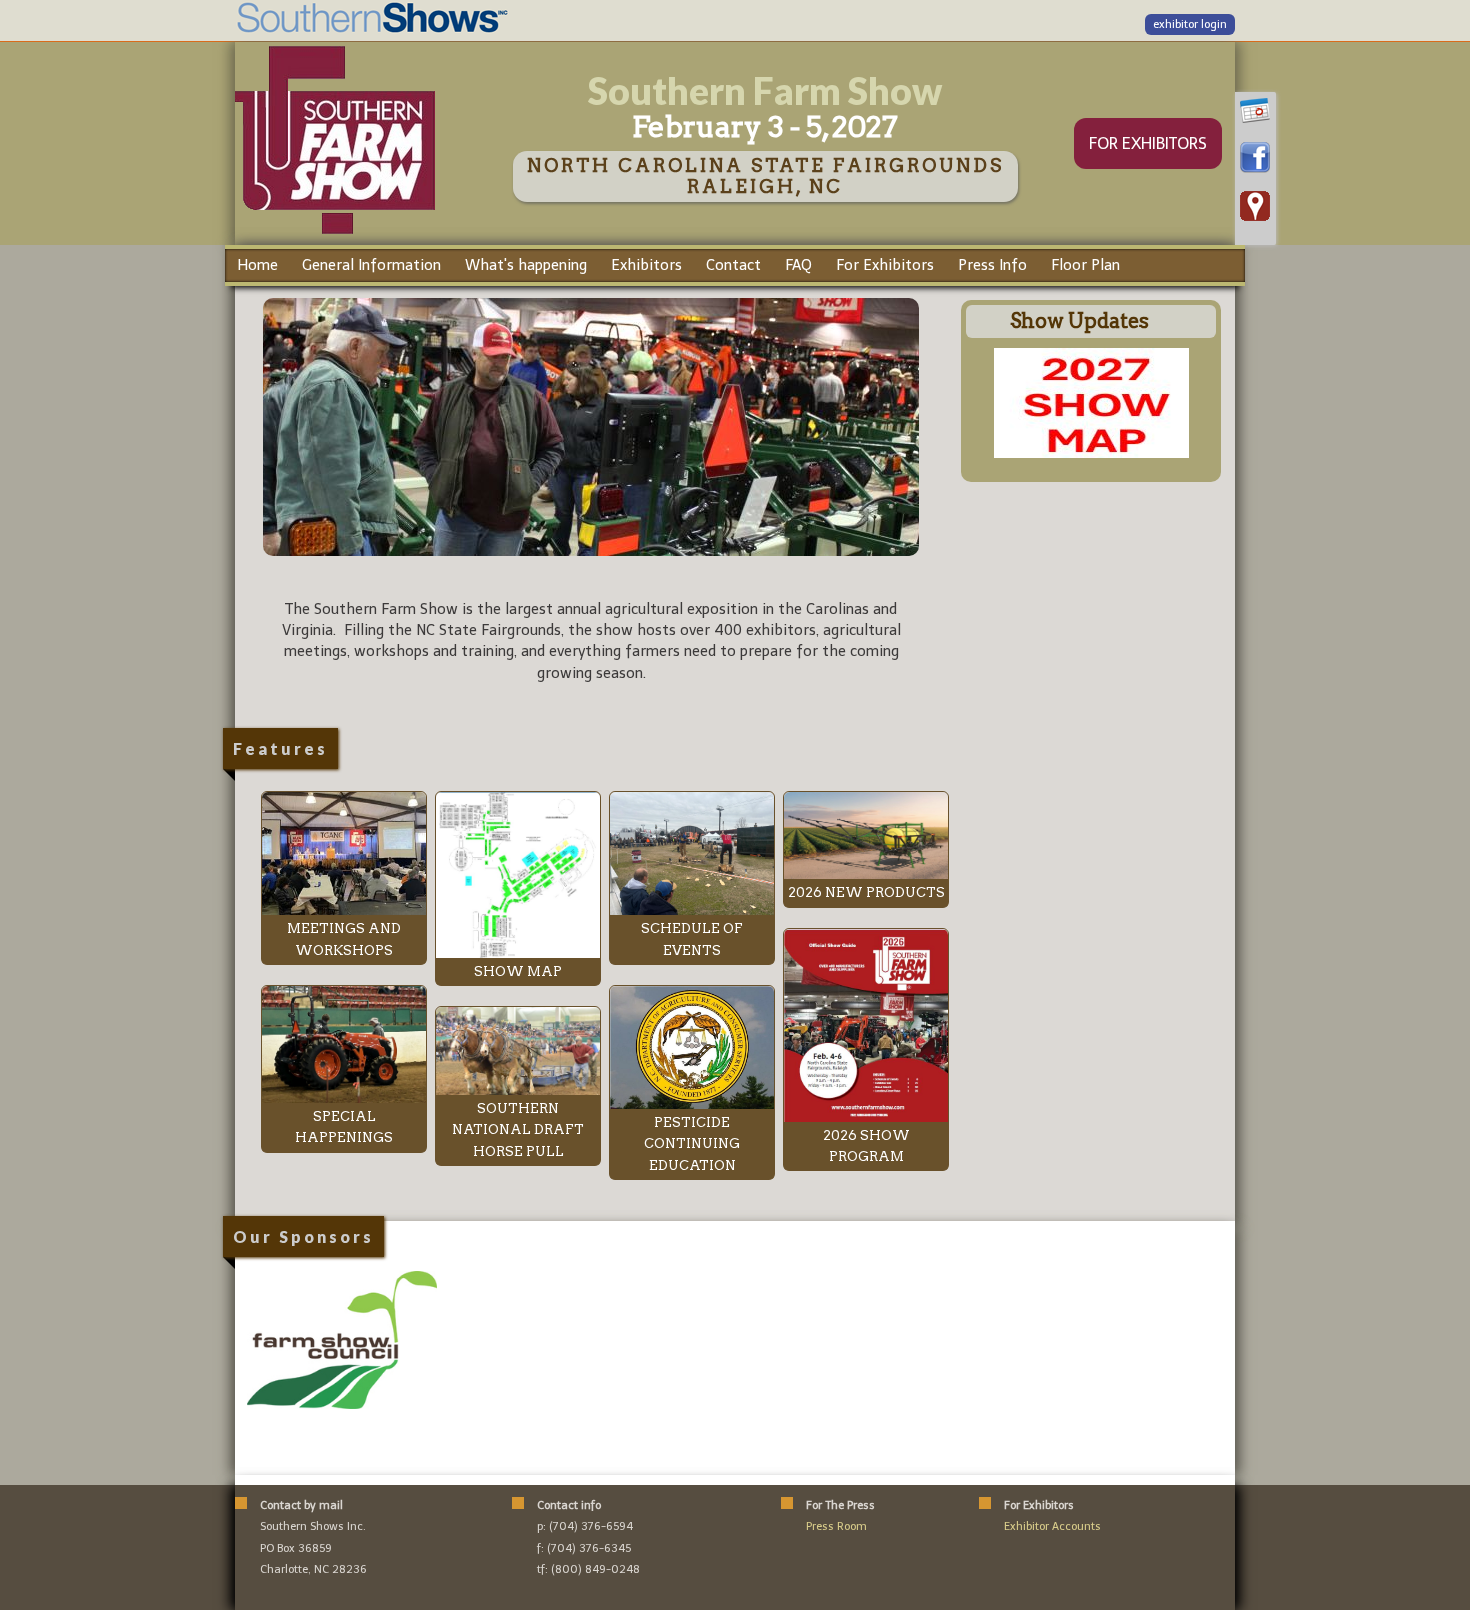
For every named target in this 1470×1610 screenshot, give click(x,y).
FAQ (798, 265)
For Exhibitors (885, 265)
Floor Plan (1085, 265)
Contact (733, 265)
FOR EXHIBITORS (1148, 143)
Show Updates (1079, 321)
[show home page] (335, 233)
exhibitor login (1190, 24)
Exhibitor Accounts (1052, 1526)
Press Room (836, 1526)
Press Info (992, 265)
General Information (371, 265)
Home (257, 265)
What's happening (526, 265)
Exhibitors (646, 265)
